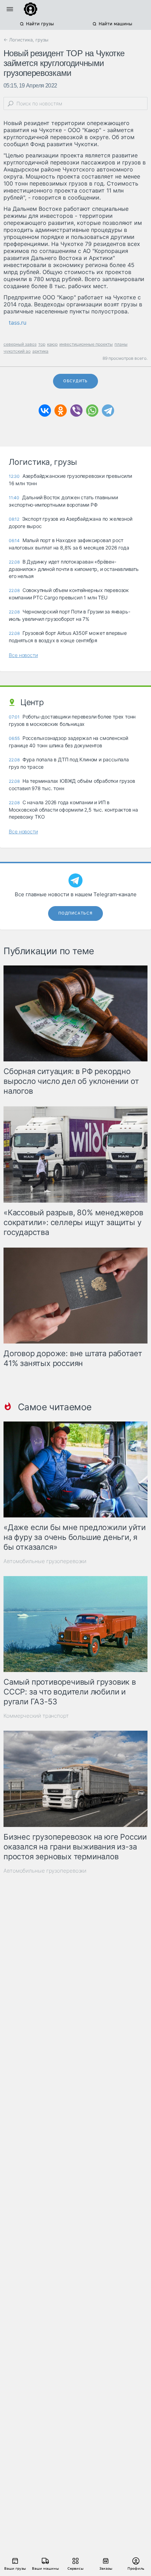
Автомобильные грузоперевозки (45, 1561)
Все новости (23, 655)
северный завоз (20, 344)
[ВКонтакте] (45, 411)
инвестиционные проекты (86, 344)
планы (121, 344)
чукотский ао (17, 351)
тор (42, 344)
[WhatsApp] (92, 411)
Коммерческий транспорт (36, 1716)
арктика (40, 351)
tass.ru (18, 323)
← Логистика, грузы (26, 40)
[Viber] (76, 411)
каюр (52, 344)
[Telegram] (108, 411)
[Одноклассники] (61, 411)
